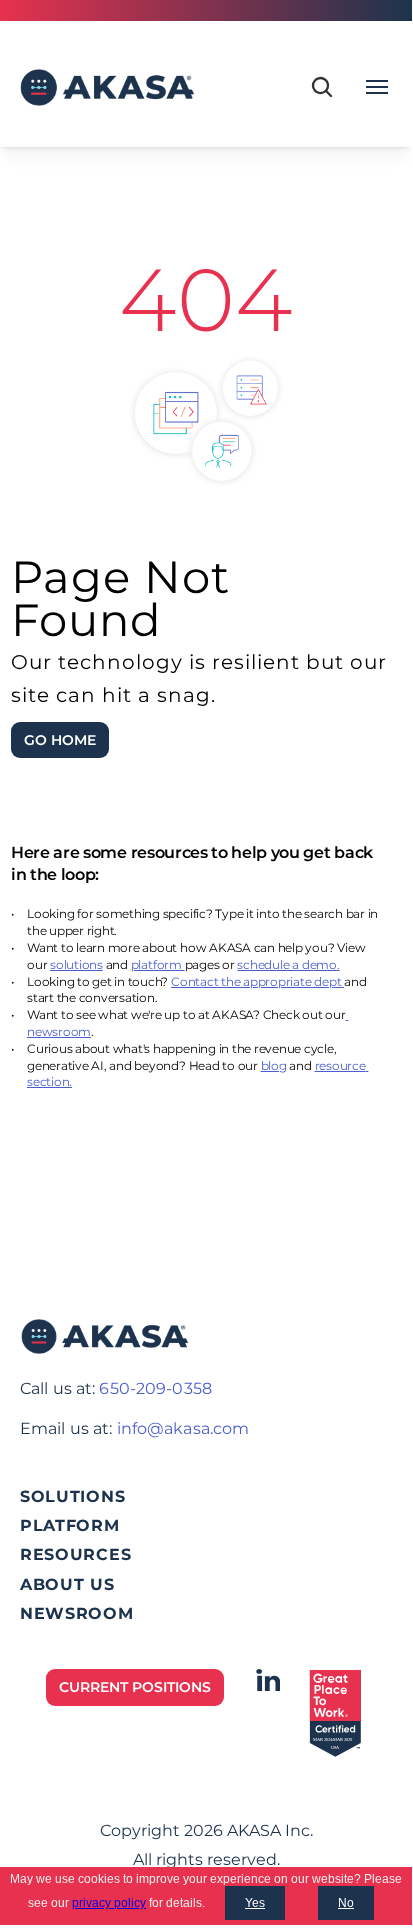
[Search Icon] (322, 87)
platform (158, 964)
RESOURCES (75, 1554)
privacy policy (109, 1903)
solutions (76, 964)
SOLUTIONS (72, 1496)
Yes (255, 1903)
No (346, 1903)
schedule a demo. (288, 964)
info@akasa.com (183, 1428)
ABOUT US (67, 1584)
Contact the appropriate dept (257, 981)
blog (274, 1065)
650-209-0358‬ (155, 1388)
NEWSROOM (77, 1613)
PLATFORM (70, 1525)
